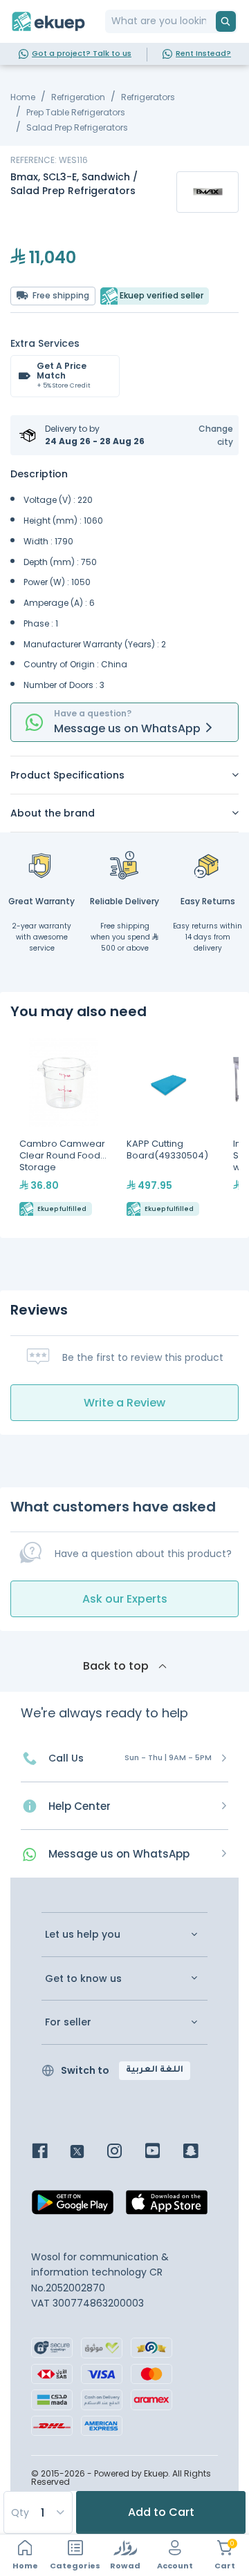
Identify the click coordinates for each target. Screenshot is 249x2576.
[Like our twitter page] (87, 2152)
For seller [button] (68, 2022)
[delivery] (124, 865)
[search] (226, 21)
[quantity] (37, 2512)
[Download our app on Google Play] (73, 2206)
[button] (207, 435)
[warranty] (41, 865)
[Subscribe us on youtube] (163, 2152)
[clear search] (210, 21)
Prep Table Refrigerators (76, 112)
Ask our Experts (125, 1599)
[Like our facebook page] (50, 2152)
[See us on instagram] (125, 2152)
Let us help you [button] (83, 1935)
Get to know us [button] (83, 1979)
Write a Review (124, 1403)
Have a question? (93, 713)
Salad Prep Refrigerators (77, 127)
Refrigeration (78, 97)
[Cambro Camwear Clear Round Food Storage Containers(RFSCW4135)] (64, 1129)
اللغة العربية (155, 2070)
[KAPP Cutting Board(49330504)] (171, 1129)
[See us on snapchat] (201, 2152)
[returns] (207, 865)
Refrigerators (148, 97)
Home (23, 97)
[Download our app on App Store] (167, 2206)
